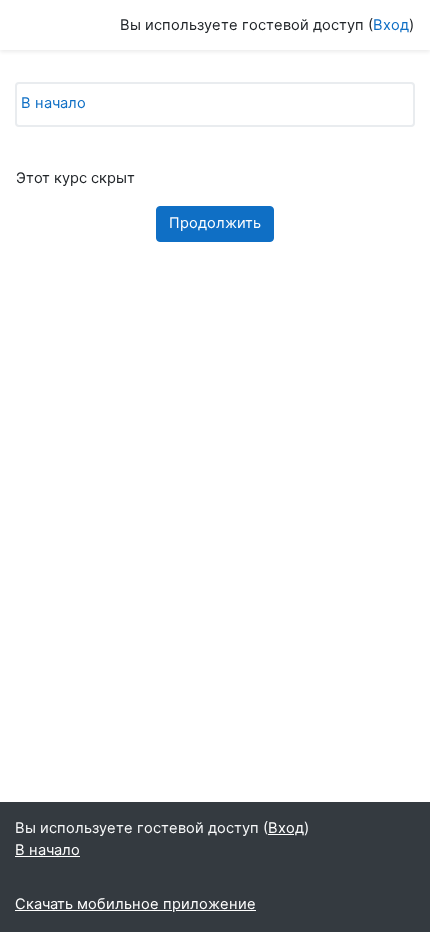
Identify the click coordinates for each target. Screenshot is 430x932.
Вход (391, 25)
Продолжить (215, 223)
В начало (53, 103)
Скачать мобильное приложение (135, 904)
